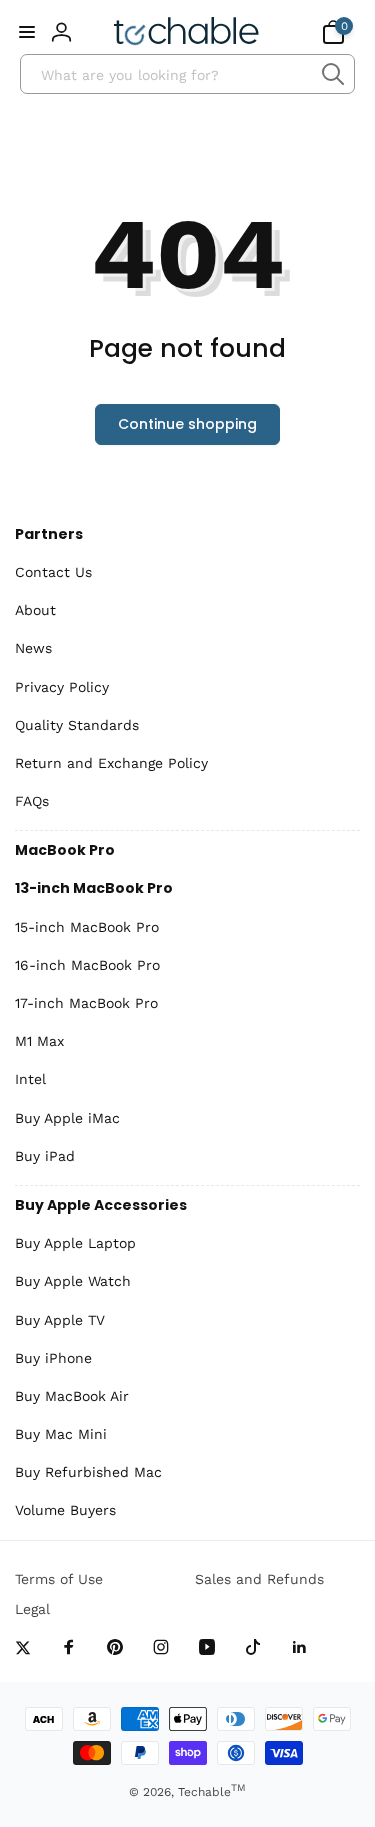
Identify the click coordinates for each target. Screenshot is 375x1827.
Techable (212, 1792)
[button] (27, 32)
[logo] (186, 32)
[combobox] (187, 74)
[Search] (332, 74)
